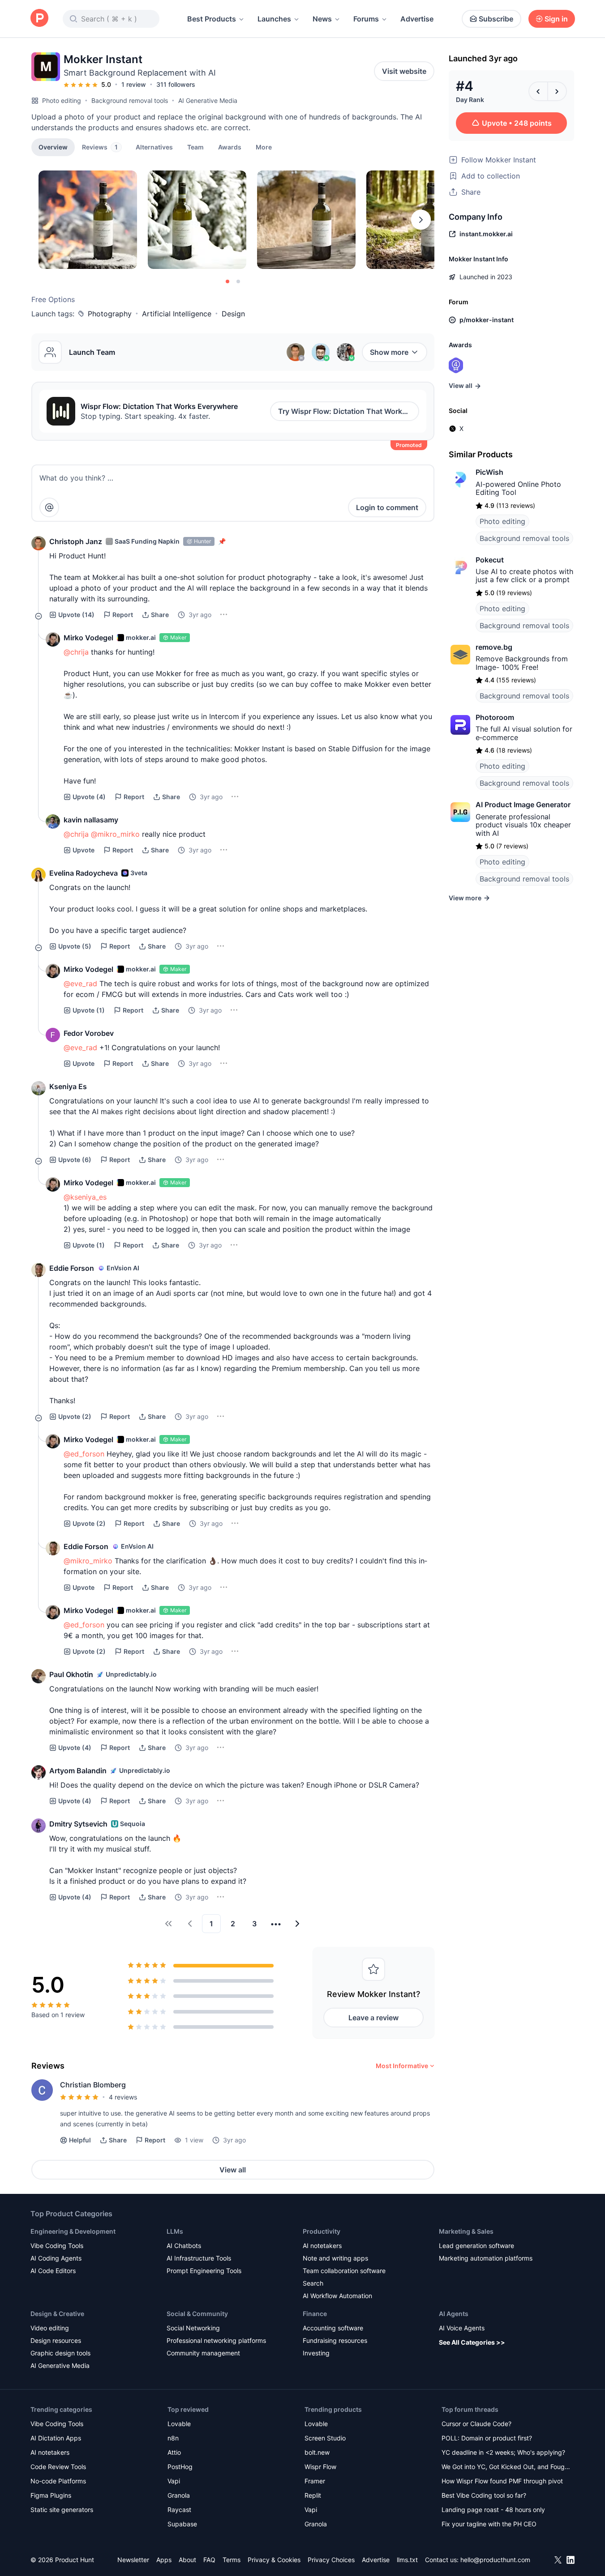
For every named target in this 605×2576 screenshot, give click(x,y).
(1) (89, 1010)
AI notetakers (322, 2246)
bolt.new (317, 2452)
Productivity (322, 2231)
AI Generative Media (208, 100)
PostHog (180, 2467)
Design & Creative (57, 2314)
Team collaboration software (344, 2271)
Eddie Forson (72, 1268)
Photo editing (62, 100)
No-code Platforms (58, 2481)
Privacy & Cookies (274, 2560)
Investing (316, 2353)
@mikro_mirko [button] (115, 834)
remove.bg (494, 647)
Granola (179, 2495)
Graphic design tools (60, 2353)
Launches (274, 19)
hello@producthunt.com (495, 2560)
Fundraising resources (335, 2340)
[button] (264, 147)
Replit (313, 2495)
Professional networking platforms (216, 2340)
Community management (203, 2353)
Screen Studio (325, 2438)
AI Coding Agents (56, 2258)
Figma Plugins (51, 2495)
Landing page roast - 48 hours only (493, 2510)
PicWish (489, 472)
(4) (89, 797)
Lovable (179, 2424)
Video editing (50, 2328)
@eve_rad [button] (80, 984)
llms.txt (407, 2560)
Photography (110, 314)
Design (233, 314)
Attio (174, 2452)
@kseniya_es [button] (85, 1197)
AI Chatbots (184, 2246)
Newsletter (133, 2560)
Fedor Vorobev (89, 1033)
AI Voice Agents (462, 2328)
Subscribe (496, 19)
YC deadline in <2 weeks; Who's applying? (503, 2452)
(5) (75, 946)
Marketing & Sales (466, 2231)
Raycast (179, 2510)
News (322, 19)
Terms (232, 2560)
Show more (389, 352)
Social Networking (193, 2328)
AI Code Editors (53, 2271)
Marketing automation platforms (486, 2258)
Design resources (56, 2340)
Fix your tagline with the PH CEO (489, 2524)
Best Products (212, 19)
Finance (315, 2314)
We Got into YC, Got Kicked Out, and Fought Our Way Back (506, 2467)
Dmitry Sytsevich (78, 1824)
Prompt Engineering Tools (204, 2271)
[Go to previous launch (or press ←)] (538, 91)
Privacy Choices (331, 2560)
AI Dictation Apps (56, 2438)
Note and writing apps (335, 2258)
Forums (366, 19)
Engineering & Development (73, 2231)
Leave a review (373, 2018)
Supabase (182, 2524)
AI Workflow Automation (337, 2296)
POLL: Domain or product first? (487, 2438)
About (187, 2560)
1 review (134, 84)
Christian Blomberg (93, 2085)
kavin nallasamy (91, 820)
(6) (75, 1160)
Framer (315, 2481)
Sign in (556, 19)
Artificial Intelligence (177, 314)
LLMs (175, 2231)
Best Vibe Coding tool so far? (484, 2495)
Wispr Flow (320, 2467)
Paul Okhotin (71, 1674)
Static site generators (62, 2510)
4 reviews (123, 2097)
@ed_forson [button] (84, 1454)
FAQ (209, 2560)
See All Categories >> (472, 2342)
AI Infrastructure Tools (199, 2258)
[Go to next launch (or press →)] (557, 91)
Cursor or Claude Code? (476, 2424)
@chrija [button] (76, 652)
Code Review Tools (58, 2467)
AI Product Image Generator (523, 805)
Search (313, 2283)
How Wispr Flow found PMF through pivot (502, 2481)
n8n (173, 2438)
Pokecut (490, 560)
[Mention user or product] (49, 507)
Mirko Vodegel (88, 638)
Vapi (174, 2481)
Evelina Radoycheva (84, 873)
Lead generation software (476, 2246)
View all (233, 2170)
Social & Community (197, 2314)
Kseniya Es (68, 1086)
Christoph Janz (76, 541)
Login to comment (387, 507)
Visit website (404, 71)
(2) (75, 1416)
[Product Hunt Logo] (39, 19)
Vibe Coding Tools (57, 2246)
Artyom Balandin (78, 1771)
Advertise (417, 19)
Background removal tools (130, 100)
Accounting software (333, 2328)
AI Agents (454, 2314)
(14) (76, 615)
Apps (164, 2560)
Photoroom (495, 717)
